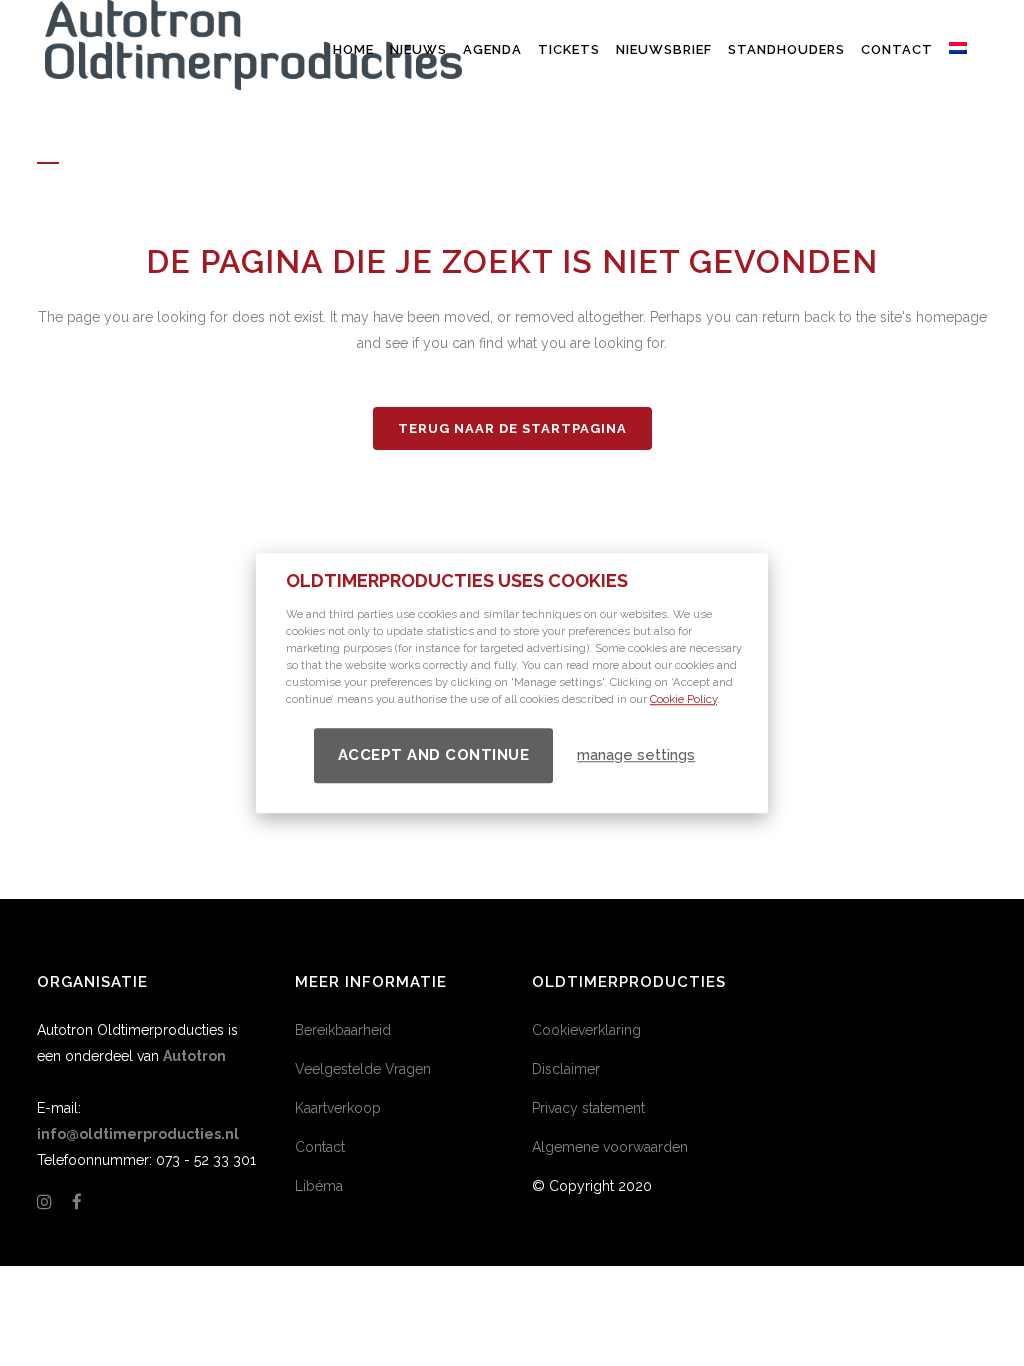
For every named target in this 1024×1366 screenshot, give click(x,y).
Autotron (194, 1056)
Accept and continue (434, 755)
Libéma (319, 1186)
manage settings (636, 755)
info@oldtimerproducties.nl (138, 1134)
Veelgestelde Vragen (363, 1069)
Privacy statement (588, 1108)
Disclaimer (566, 1069)
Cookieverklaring (586, 1030)
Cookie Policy (683, 699)
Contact (320, 1147)
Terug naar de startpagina (512, 428)
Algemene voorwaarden (610, 1147)
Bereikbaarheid (343, 1030)
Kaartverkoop (338, 1108)
